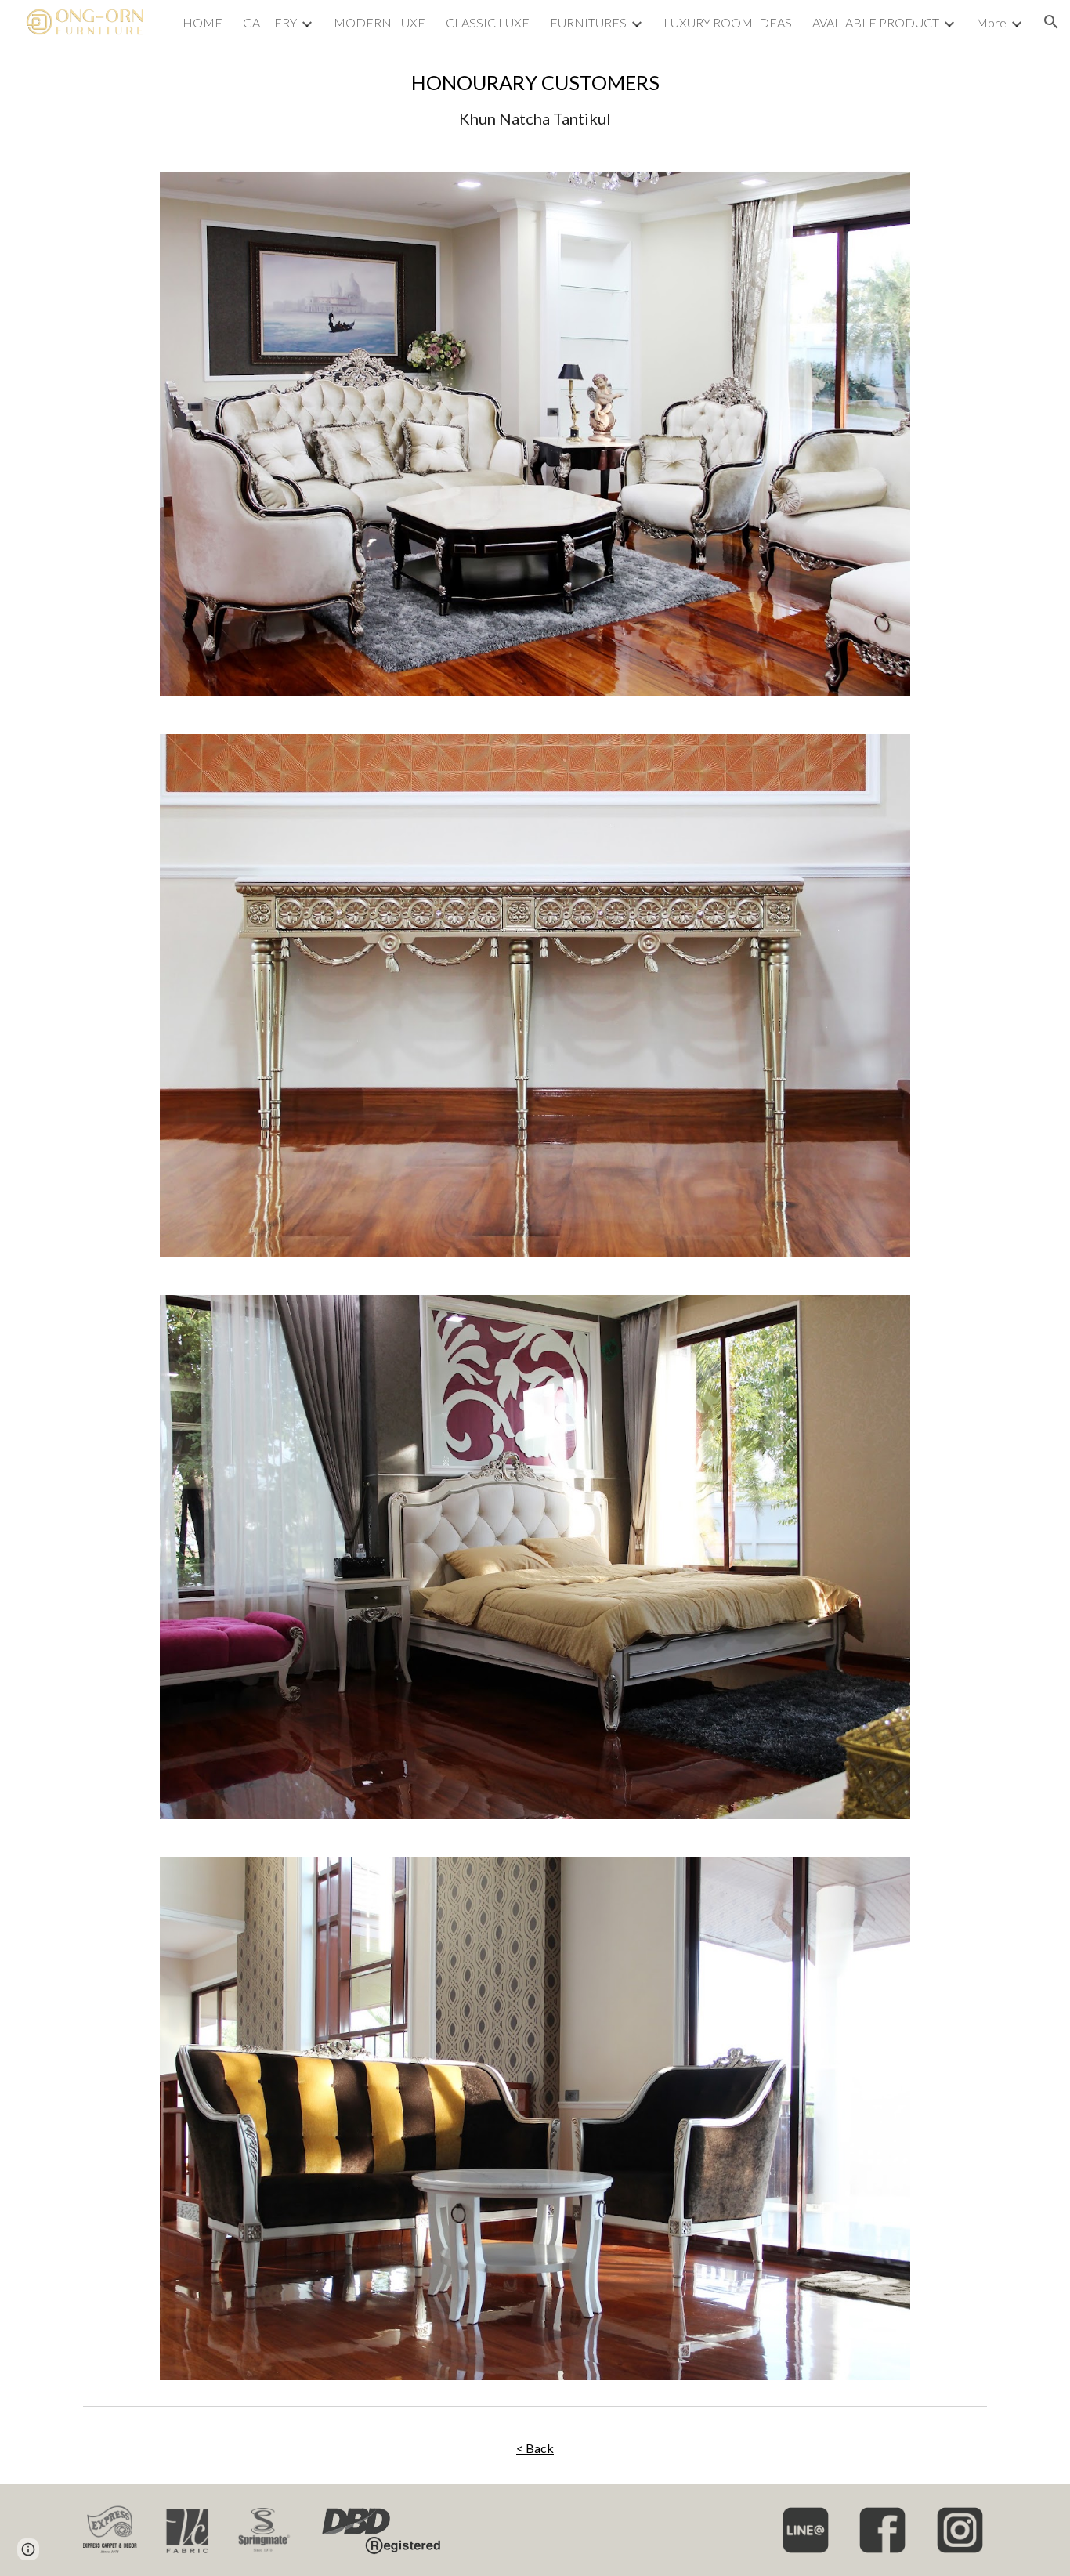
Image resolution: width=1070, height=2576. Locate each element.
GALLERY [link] (270, 22)
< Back (535, 2448)
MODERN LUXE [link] (380, 22)
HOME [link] (202, 22)
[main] (535, 99)
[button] (1051, 22)
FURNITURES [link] (588, 22)
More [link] (991, 22)
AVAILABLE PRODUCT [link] (876, 22)
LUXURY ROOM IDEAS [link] (728, 22)
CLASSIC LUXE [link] (488, 22)
